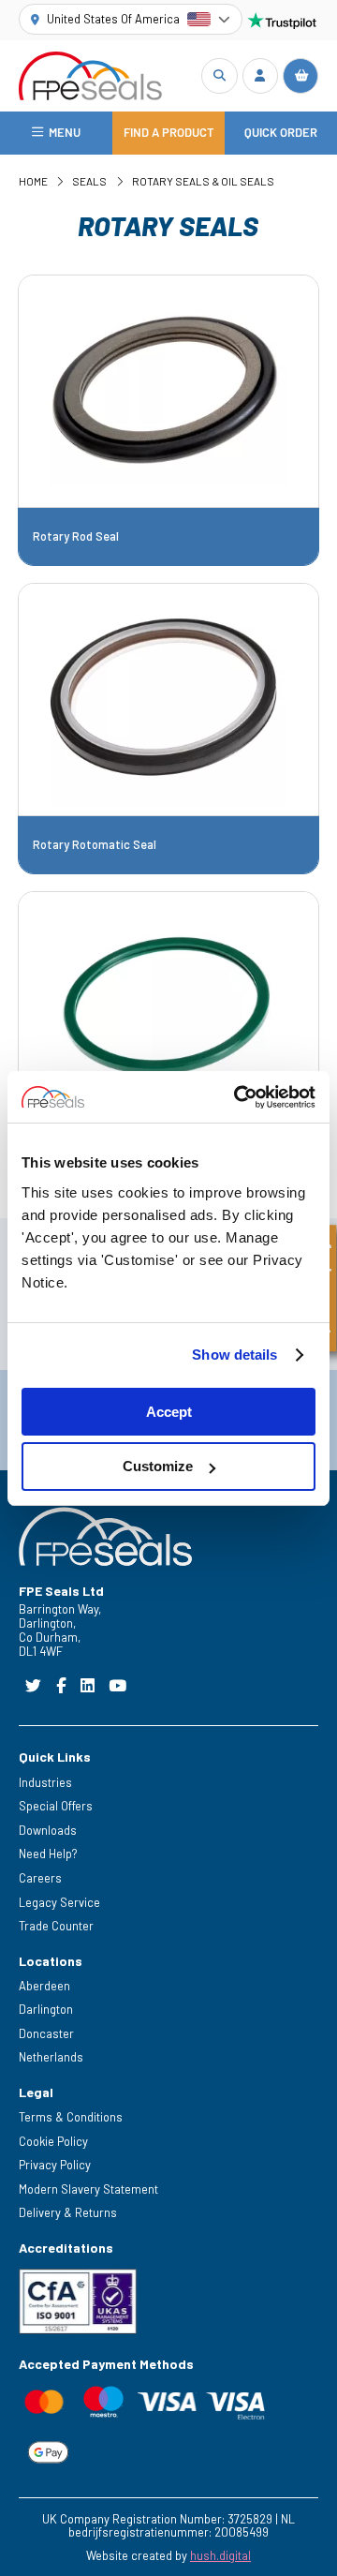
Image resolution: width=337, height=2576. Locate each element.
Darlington (46, 2009)
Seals (89, 181)
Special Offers (56, 1806)
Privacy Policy (55, 2165)
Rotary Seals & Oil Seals (203, 181)
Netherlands (51, 2057)
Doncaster (46, 2033)
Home (33, 181)
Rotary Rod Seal (76, 536)
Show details (234, 1355)
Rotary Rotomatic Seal (95, 845)
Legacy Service (59, 1902)
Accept (169, 1412)
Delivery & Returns (68, 2212)
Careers (40, 1878)
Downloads (48, 1830)
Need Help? (48, 1854)
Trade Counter (56, 1926)
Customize (158, 1466)
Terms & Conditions (71, 2117)
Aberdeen (44, 1986)
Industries (45, 1782)
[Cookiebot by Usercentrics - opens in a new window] (238, 1097)
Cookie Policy (53, 2141)
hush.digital (220, 2555)
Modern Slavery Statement (88, 2189)
